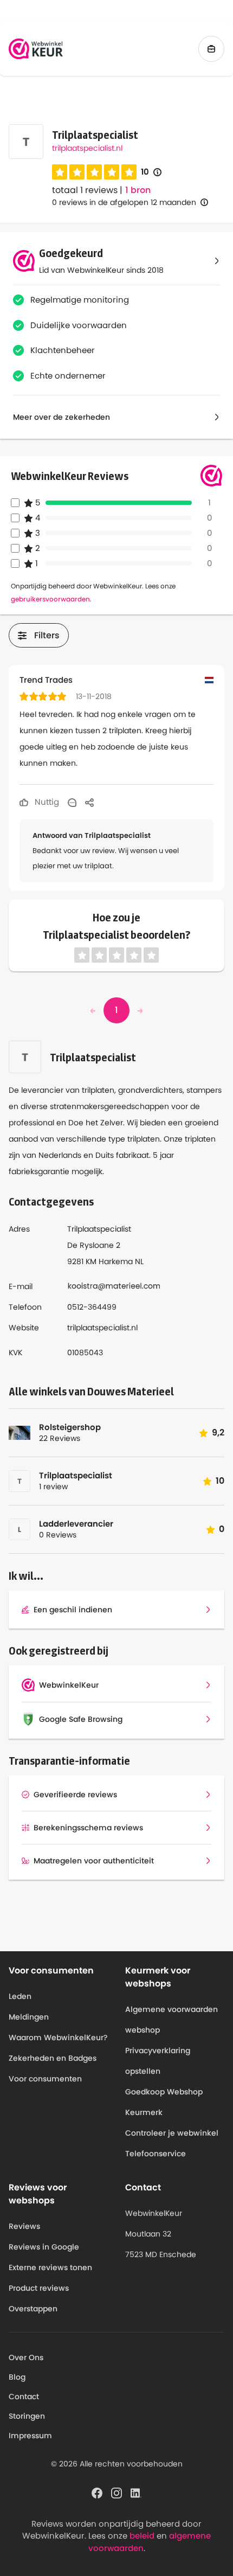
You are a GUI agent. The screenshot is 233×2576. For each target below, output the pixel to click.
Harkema (116, 1261)
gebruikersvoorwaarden (50, 599)
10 (151, 172)
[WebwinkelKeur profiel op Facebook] (97, 2492)
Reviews (24, 2226)
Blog (17, 2377)
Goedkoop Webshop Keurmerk (164, 2102)
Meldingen (29, 2017)
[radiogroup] (94, 172)
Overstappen (33, 2309)
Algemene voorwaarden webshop (171, 2020)
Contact (24, 2396)
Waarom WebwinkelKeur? (58, 2037)
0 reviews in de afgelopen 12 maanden (124, 202)
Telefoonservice (156, 2154)
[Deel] (89, 802)
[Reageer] (72, 802)
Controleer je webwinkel (172, 2133)
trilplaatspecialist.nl (87, 148)
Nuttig (46, 802)
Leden (20, 1996)
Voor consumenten (45, 2079)
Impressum (30, 2436)
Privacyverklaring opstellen (158, 2061)
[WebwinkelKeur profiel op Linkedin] (136, 2492)
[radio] (60, 172)
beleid (142, 2536)
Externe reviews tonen (50, 2267)
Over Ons (26, 2357)
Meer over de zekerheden (62, 417)
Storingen (27, 2416)
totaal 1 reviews (85, 190)
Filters (47, 635)
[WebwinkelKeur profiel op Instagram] (116, 2492)
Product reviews (39, 2288)
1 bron (138, 190)
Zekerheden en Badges (53, 2058)
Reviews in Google (44, 2247)
